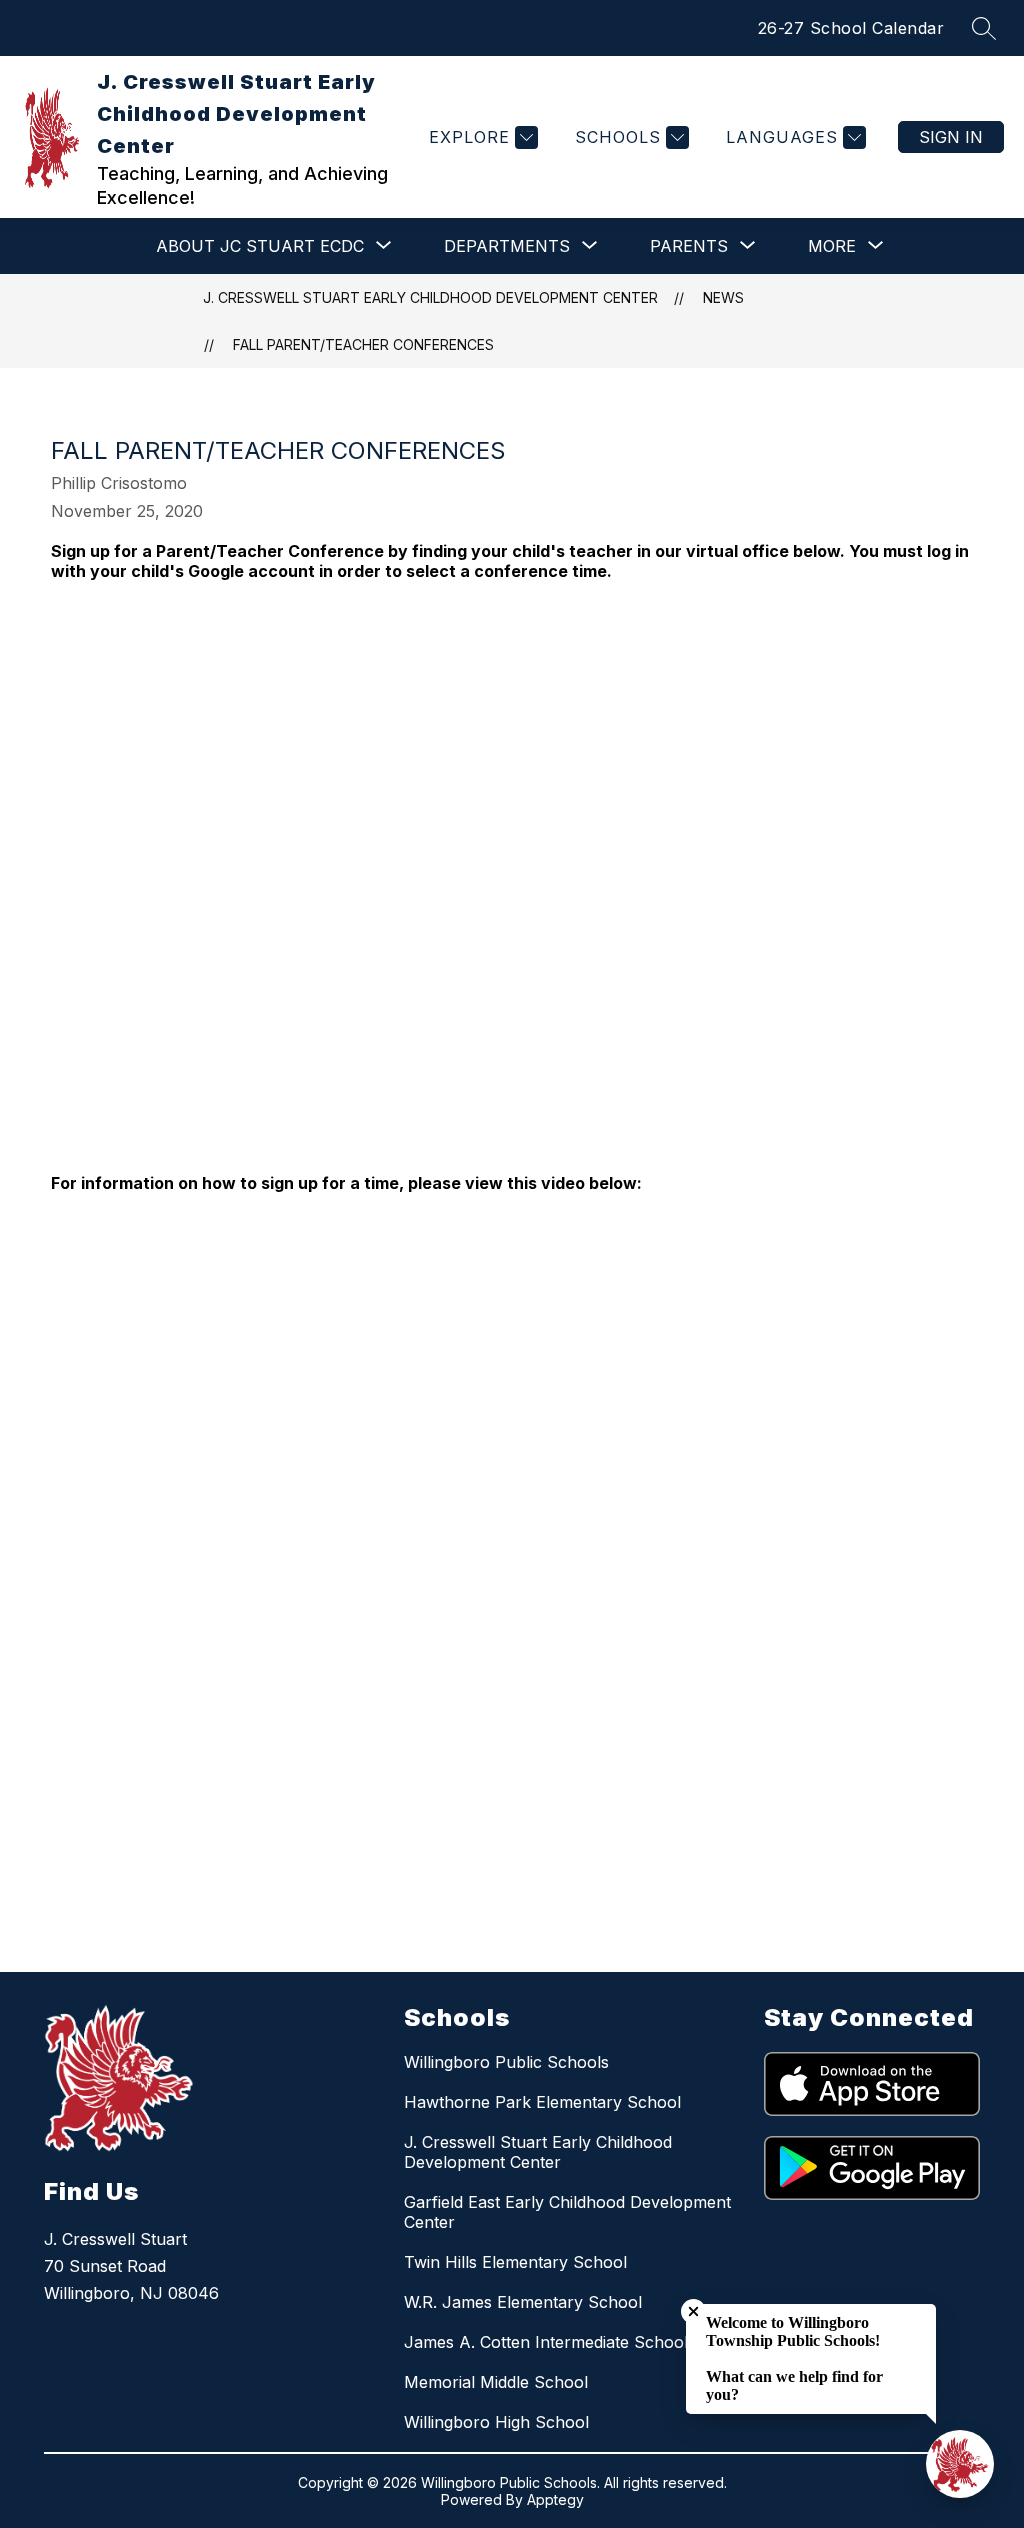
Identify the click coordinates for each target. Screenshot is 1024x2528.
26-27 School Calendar (851, 28)
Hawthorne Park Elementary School (542, 2102)
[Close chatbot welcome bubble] (693, 2311)
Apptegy (555, 2499)
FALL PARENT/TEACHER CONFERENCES (363, 344)
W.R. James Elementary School (523, 2302)
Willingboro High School (496, 2422)
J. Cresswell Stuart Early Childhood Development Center (430, 297)
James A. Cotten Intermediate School (546, 2342)
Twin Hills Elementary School (515, 2262)
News (723, 297)
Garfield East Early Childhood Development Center (567, 2212)
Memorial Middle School (496, 2382)
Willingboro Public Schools (506, 2062)
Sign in (951, 137)
